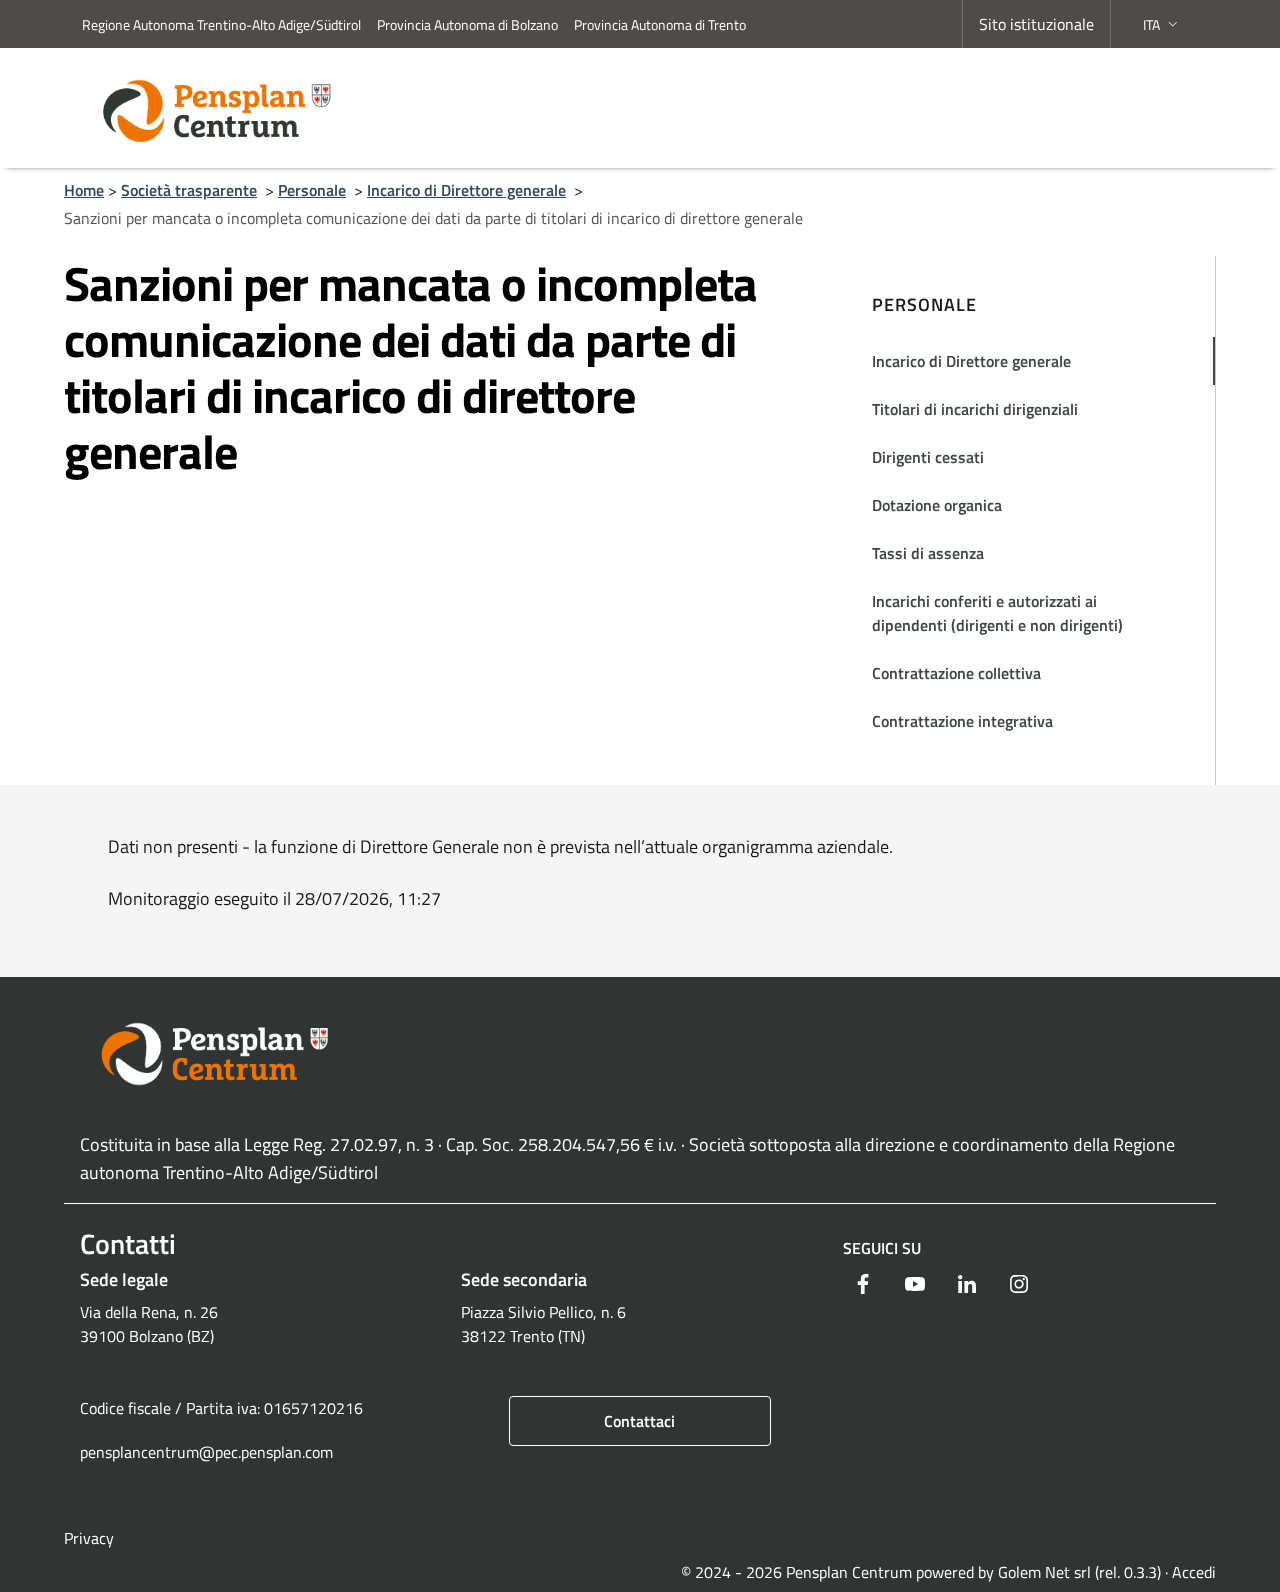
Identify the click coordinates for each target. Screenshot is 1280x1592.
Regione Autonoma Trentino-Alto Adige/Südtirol (221, 24)
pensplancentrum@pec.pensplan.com (206, 1452)
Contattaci (639, 1421)
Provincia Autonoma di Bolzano (467, 24)
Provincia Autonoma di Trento (660, 24)
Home (84, 190)
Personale (312, 190)
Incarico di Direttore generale (466, 190)
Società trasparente (189, 190)
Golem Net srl (1044, 1572)
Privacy (89, 1538)
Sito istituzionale (1036, 24)
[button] (1162, 24)
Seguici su (882, 1248)
